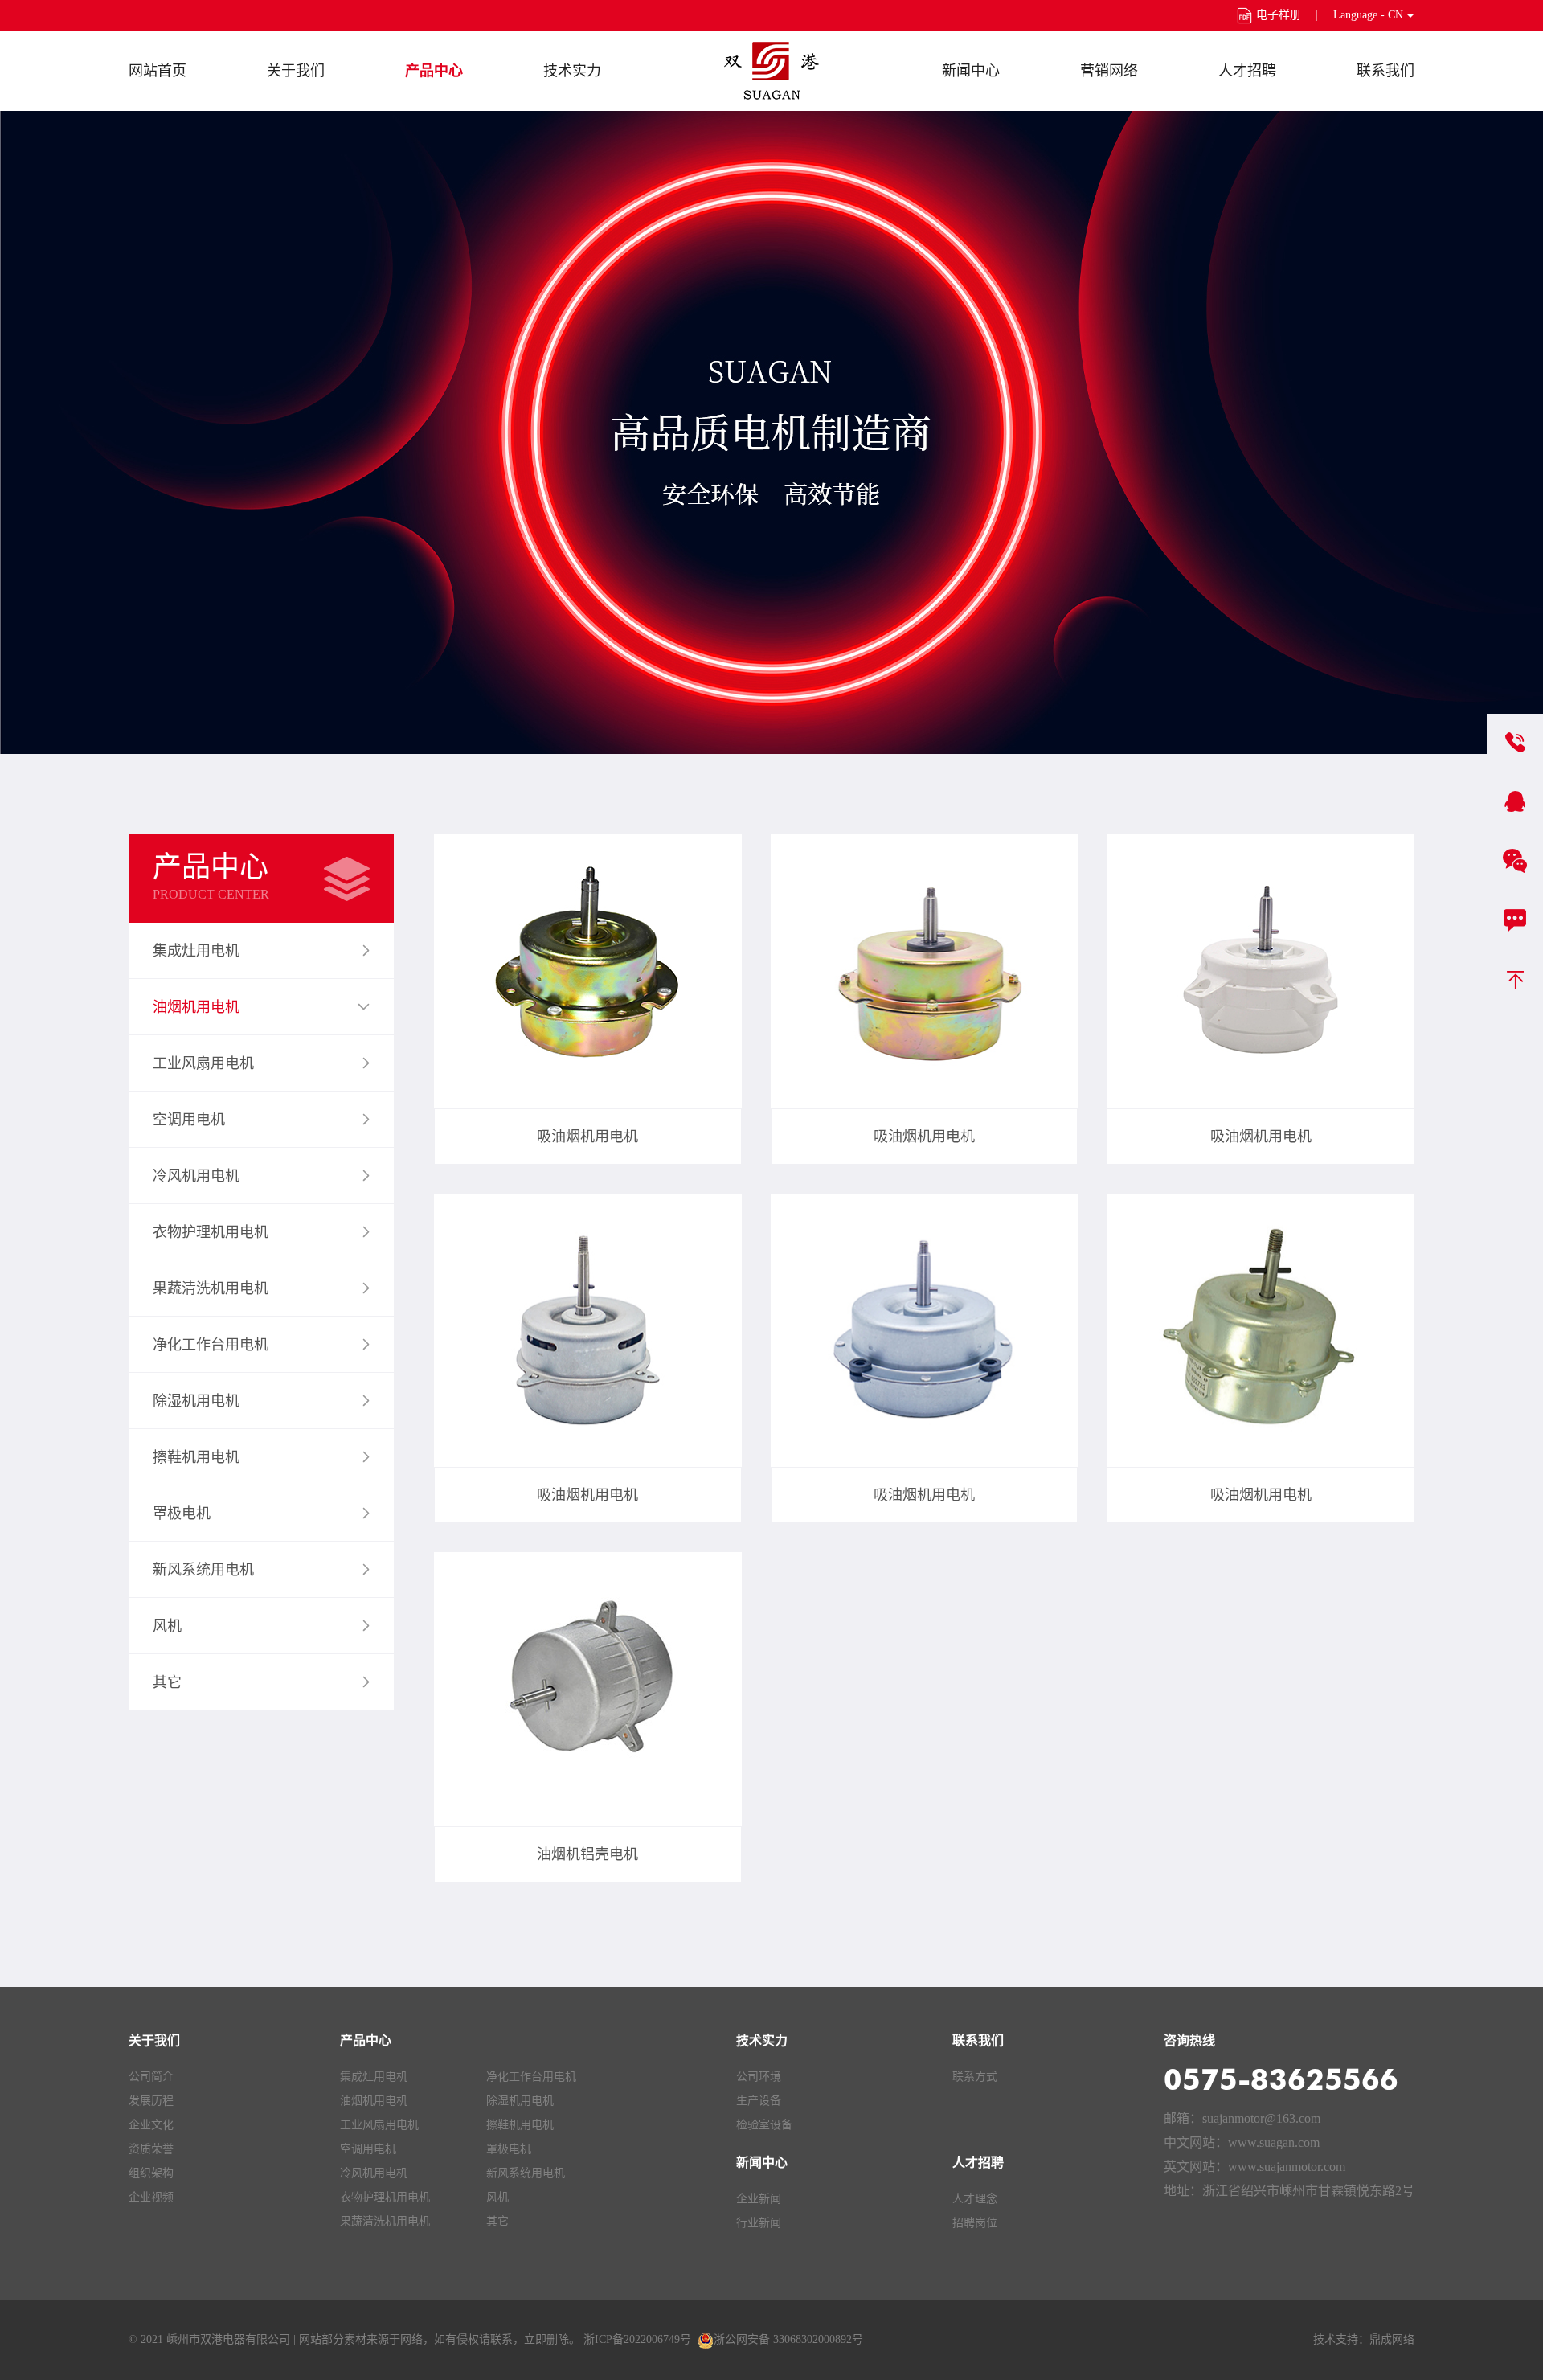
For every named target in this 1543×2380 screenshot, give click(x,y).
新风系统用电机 (526, 2173)
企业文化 (151, 2125)
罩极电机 (509, 2149)
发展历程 (151, 2101)
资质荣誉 (151, 2149)
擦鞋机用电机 (520, 2125)
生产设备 (759, 2101)
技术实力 (572, 71)
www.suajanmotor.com (1287, 2167)
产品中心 (434, 71)
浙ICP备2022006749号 (637, 2339)
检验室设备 (764, 2125)
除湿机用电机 (520, 2101)
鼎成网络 (1392, 2339)
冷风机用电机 (374, 2173)
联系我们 (1385, 71)
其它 (497, 2221)
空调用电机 (368, 2149)
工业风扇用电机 (379, 2125)
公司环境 (759, 2077)
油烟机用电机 (374, 2101)
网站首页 (158, 71)
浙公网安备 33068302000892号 (788, 2339)
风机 (497, 2197)
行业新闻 (759, 2223)
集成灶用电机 (374, 2077)
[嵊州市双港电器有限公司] (771, 71)
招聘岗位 (975, 2223)
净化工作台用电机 (531, 2077)
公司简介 (151, 2077)
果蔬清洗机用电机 (385, 2221)
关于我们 (296, 71)
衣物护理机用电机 (385, 2197)
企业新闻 (759, 2199)
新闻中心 (971, 71)
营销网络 (1109, 71)
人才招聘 (1247, 71)
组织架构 (151, 2173)
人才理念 (975, 2199)
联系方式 (975, 2077)
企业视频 (151, 2197)
